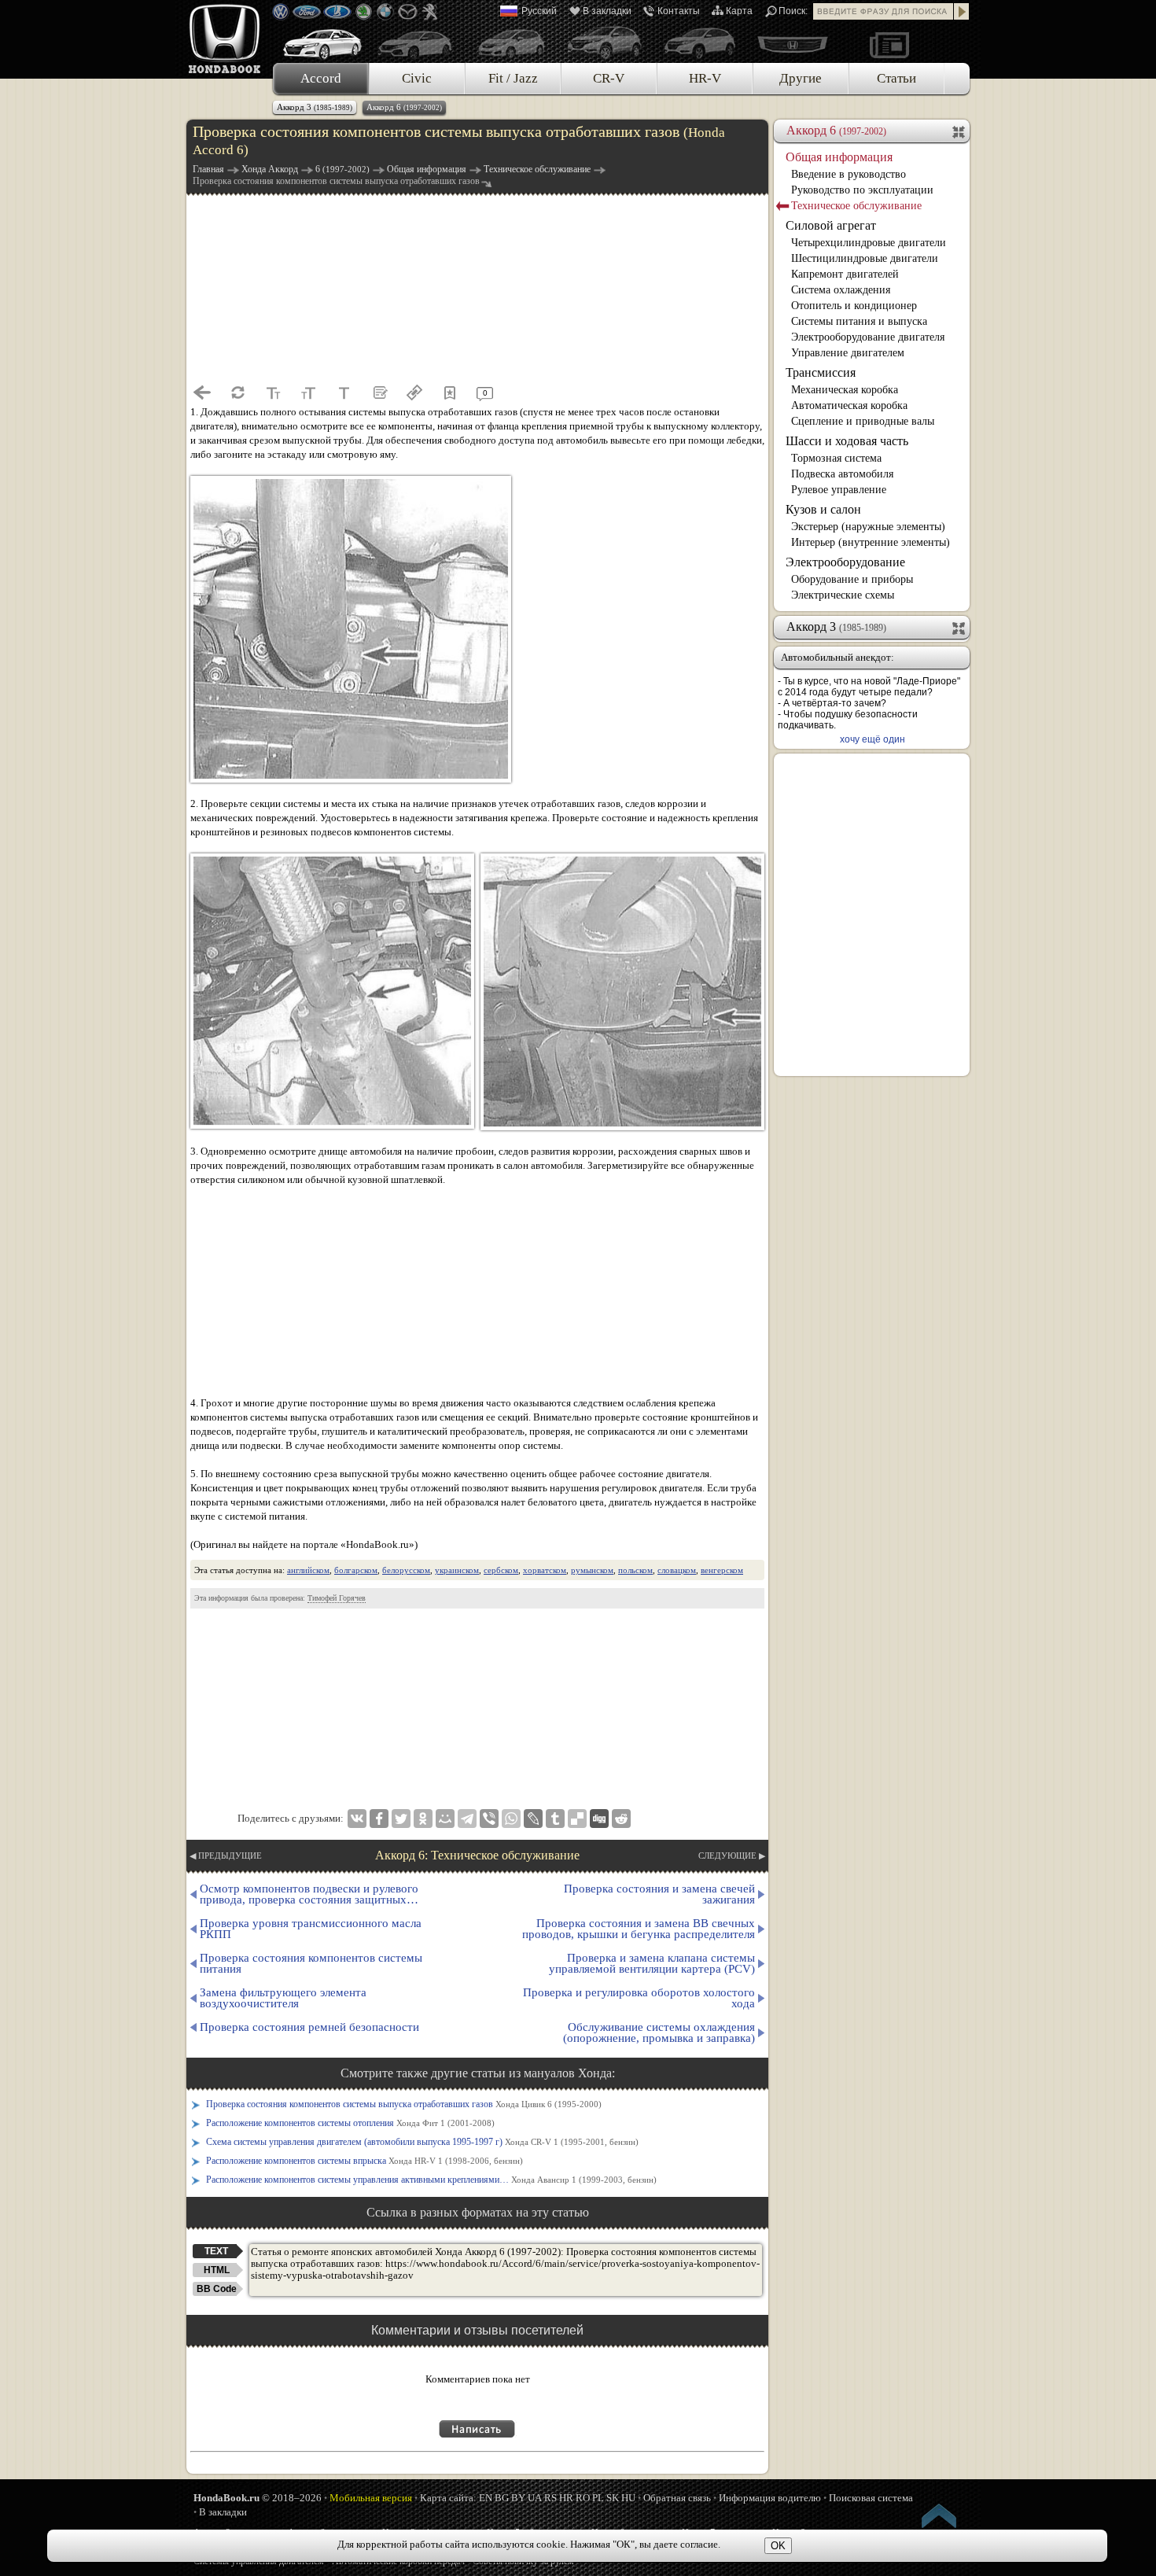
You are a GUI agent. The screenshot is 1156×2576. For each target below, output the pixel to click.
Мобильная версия (371, 2498)
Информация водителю (770, 2498)
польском (635, 1570)
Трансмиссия (821, 372)
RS (550, 2498)
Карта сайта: (448, 2498)
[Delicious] (577, 1819)
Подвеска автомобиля (842, 474)
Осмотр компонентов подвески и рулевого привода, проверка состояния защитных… (309, 1894)
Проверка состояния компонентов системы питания (311, 1963)
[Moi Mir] (445, 1819)
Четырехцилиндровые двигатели (869, 243)
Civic (417, 78)
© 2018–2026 (258, 2498)
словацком (677, 1570)
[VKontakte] (357, 1819)
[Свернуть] (960, 131)
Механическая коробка (845, 390)
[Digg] (599, 1819)
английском (308, 1570)
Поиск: (793, 11)
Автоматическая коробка (849, 405)
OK (778, 2546)
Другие (801, 78)
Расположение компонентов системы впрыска (364, 2161)
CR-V (609, 78)
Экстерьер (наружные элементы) (868, 527)
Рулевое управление (839, 490)
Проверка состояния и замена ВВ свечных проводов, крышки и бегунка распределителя (639, 1929)
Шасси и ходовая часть (847, 441)
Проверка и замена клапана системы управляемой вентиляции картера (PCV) (652, 1963)
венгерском (722, 1570)
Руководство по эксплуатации (862, 190)
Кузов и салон (823, 509)
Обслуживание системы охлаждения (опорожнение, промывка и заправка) (659, 2032)
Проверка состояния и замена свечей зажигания (659, 1894)
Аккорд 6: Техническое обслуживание (477, 1855)
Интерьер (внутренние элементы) (871, 542)
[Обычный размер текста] (344, 392)
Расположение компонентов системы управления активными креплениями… (431, 2180)
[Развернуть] (960, 627)
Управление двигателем (848, 353)
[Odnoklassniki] (423, 1819)
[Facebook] (379, 1819)
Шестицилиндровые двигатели (865, 258)
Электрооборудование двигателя (868, 337)
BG (502, 2498)
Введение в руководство (849, 174)
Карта (739, 11)
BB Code (217, 2289)
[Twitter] (401, 1819)
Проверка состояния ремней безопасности (309, 2027)
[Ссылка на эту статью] (414, 392)
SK (613, 2498)
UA (535, 2498)
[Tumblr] (555, 1819)
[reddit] (621, 1819)
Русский (539, 11)
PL (598, 2498)
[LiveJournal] (533, 1819)
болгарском (356, 1570)
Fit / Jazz (513, 78)
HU (628, 2498)
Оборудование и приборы (852, 579)
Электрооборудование (845, 562)
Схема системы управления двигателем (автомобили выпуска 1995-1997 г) (422, 2142)
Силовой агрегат (831, 225)
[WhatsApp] (511, 1819)
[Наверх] (940, 2519)
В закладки (607, 11)
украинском (457, 1570)
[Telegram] (467, 1819)
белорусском (406, 1570)
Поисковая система (871, 2498)
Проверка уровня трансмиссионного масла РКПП (311, 1929)
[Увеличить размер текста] (308, 392)
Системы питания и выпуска (859, 321)
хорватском (545, 1570)
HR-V (705, 78)
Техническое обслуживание (856, 206)
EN (486, 2498)
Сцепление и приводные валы (863, 421)
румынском (592, 1570)
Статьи (896, 78)
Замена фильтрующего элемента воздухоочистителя (283, 1998)
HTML (217, 2270)
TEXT (216, 2251)
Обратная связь (677, 2498)
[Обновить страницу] (237, 392)
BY (518, 2498)
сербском (501, 1570)
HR (566, 2498)
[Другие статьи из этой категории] (379, 392)
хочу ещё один (873, 739)
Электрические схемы (843, 595)
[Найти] (962, 11)
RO (583, 2498)
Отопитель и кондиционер (854, 306)
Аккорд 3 (315, 107)
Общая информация (839, 157)
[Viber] (489, 1819)
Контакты (679, 11)
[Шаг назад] (202, 392)
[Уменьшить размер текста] (273, 392)
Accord (321, 78)
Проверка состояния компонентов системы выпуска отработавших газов (404, 2104)
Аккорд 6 (404, 107)
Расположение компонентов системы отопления (350, 2123)
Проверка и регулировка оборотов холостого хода (639, 1998)
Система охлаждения (841, 290)
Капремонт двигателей (845, 274)
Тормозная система (836, 458)
